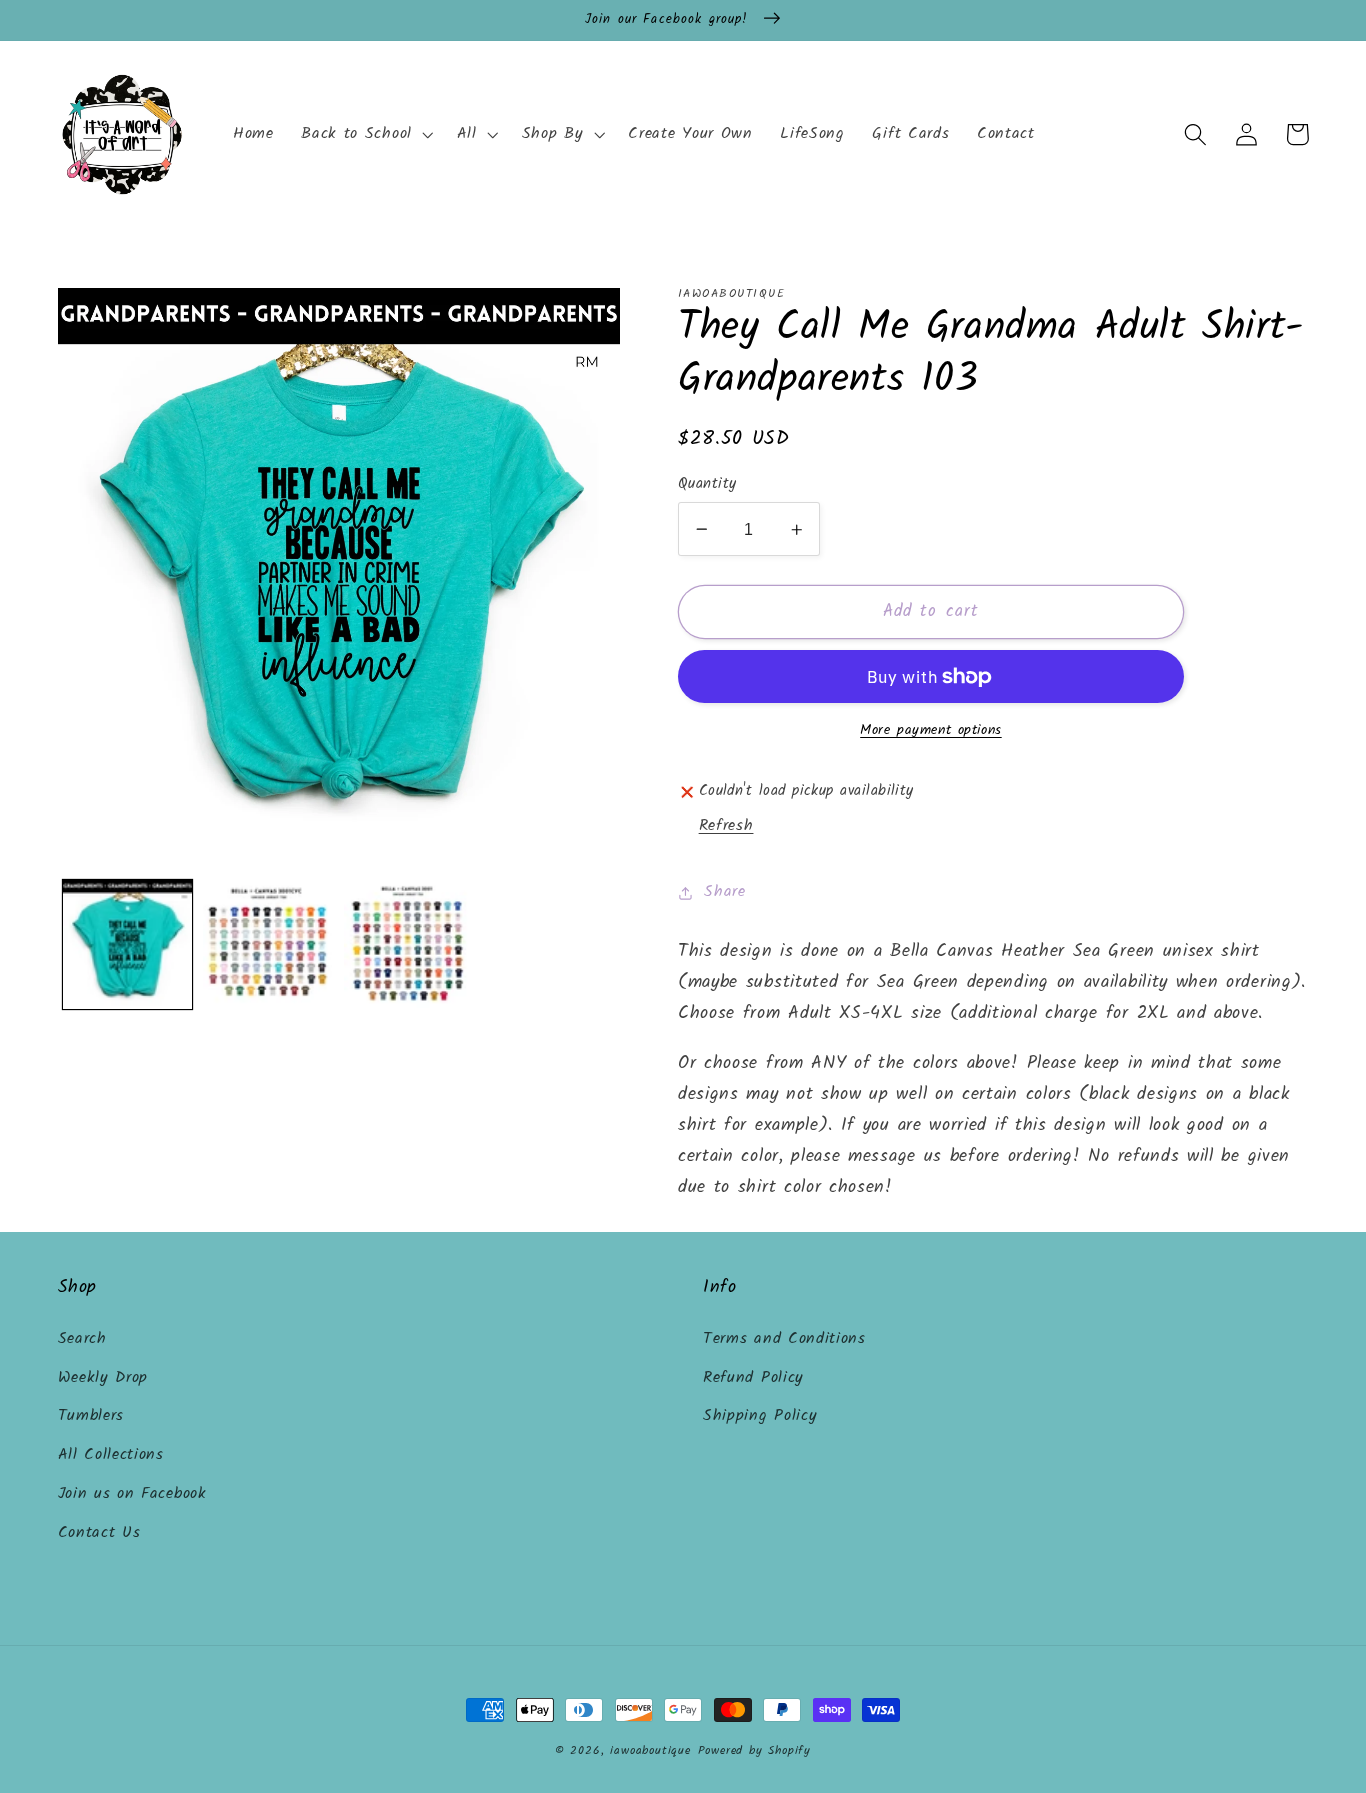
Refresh (726, 826)
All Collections (111, 1455)
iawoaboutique (650, 1751)
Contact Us (99, 1533)
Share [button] (724, 892)
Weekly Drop (103, 1378)
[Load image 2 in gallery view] (267, 944)
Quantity (707, 484)
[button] (365, 135)
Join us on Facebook (132, 1494)
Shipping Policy (760, 1416)
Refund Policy (753, 1378)
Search (82, 1339)
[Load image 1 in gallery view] (127, 944)
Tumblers (91, 1416)
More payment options (931, 731)
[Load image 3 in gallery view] (408, 944)
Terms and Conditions (784, 1339)
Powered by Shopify (755, 1751)
